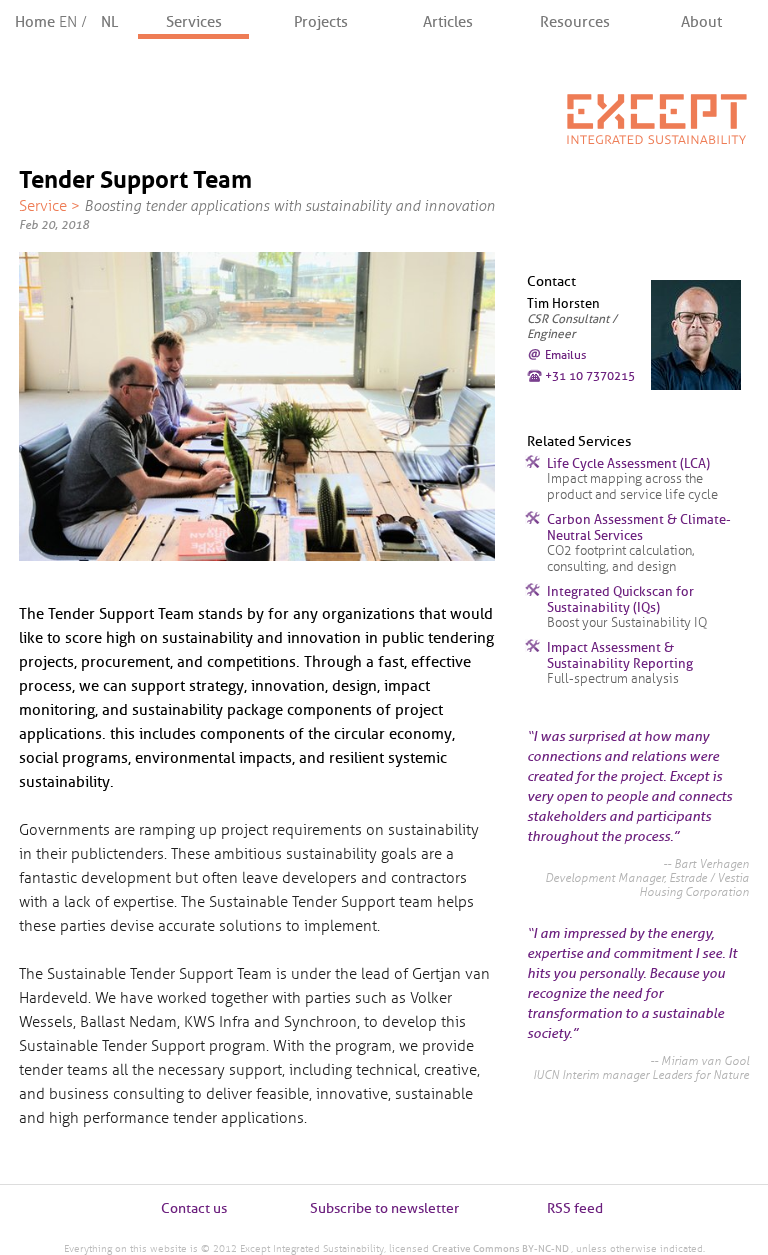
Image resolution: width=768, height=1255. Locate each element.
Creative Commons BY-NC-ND (501, 1248)
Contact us (194, 1208)
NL (109, 22)
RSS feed (575, 1208)
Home (53, 22)
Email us (565, 354)
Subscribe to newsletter (384, 1208)
